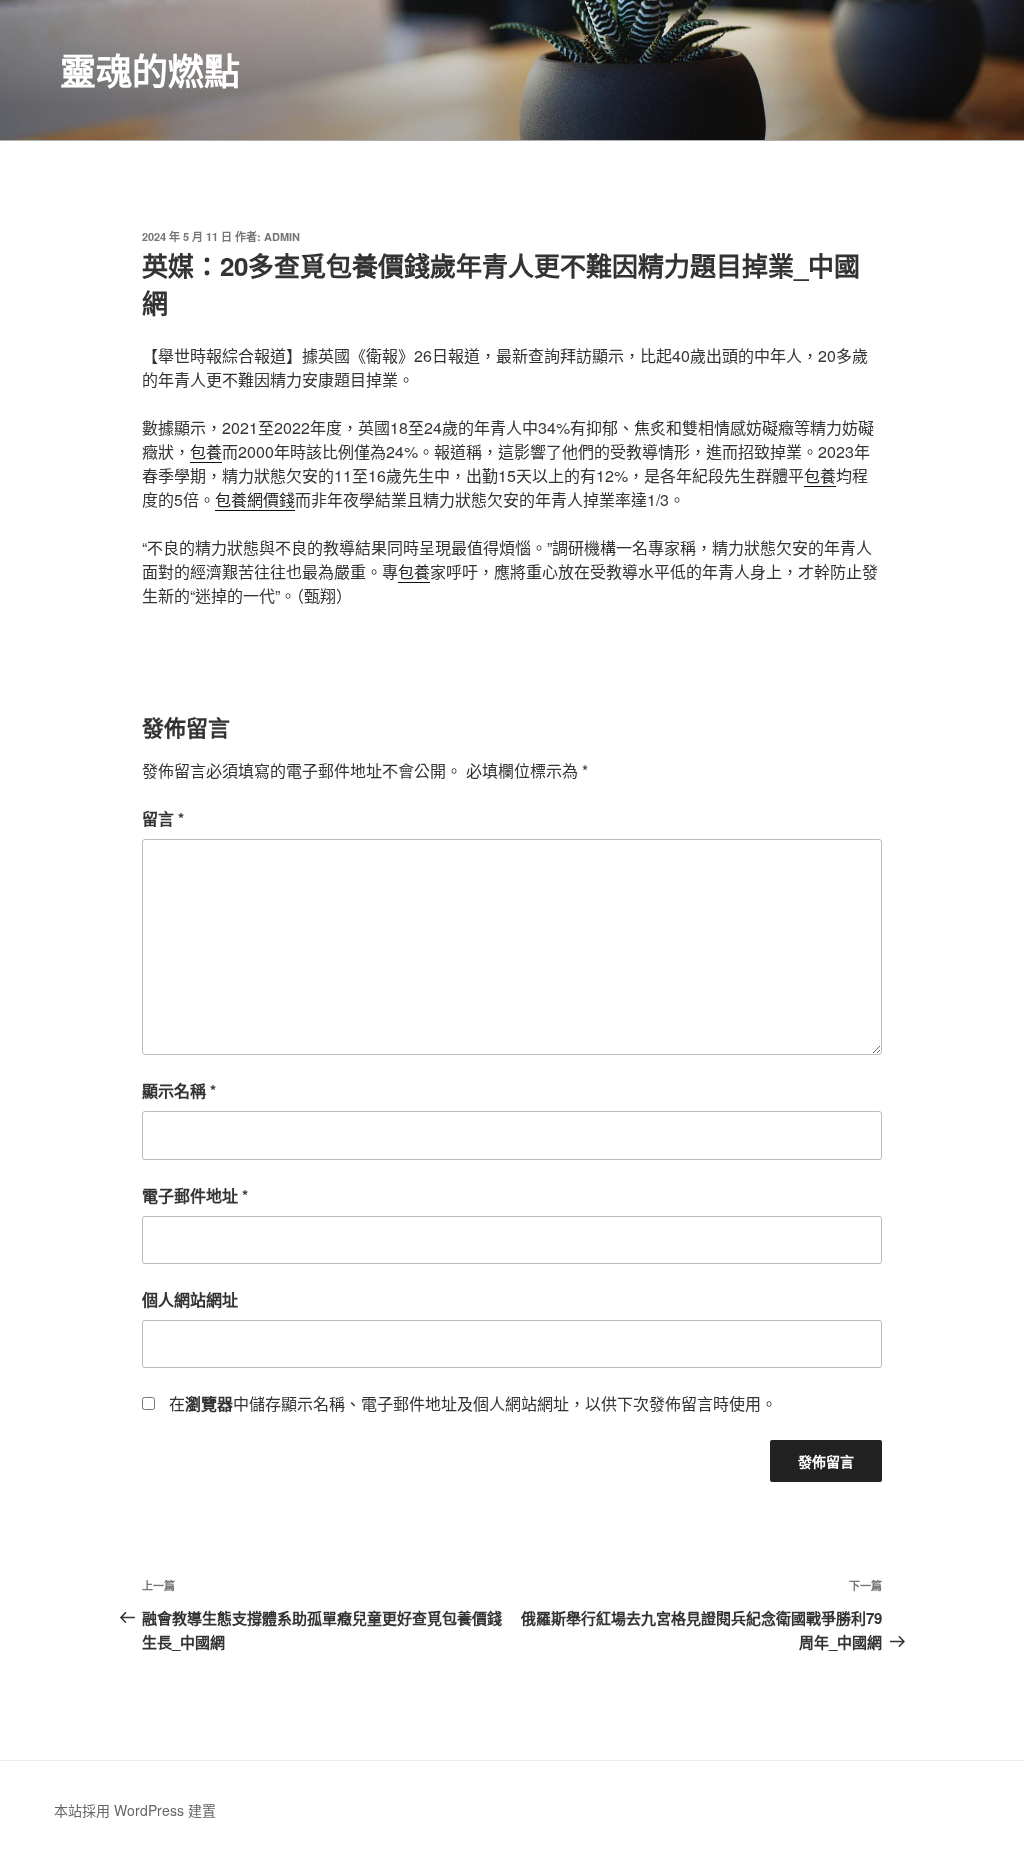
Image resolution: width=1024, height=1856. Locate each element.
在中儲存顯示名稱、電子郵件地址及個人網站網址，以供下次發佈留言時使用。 (473, 1403)
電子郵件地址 (195, 1195)
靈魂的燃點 (150, 70)
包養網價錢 (255, 499)
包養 (206, 451)
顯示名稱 (179, 1090)
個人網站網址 (190, 1299)
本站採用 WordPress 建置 (135, 1810)
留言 (163, 818)
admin (282, 236)
